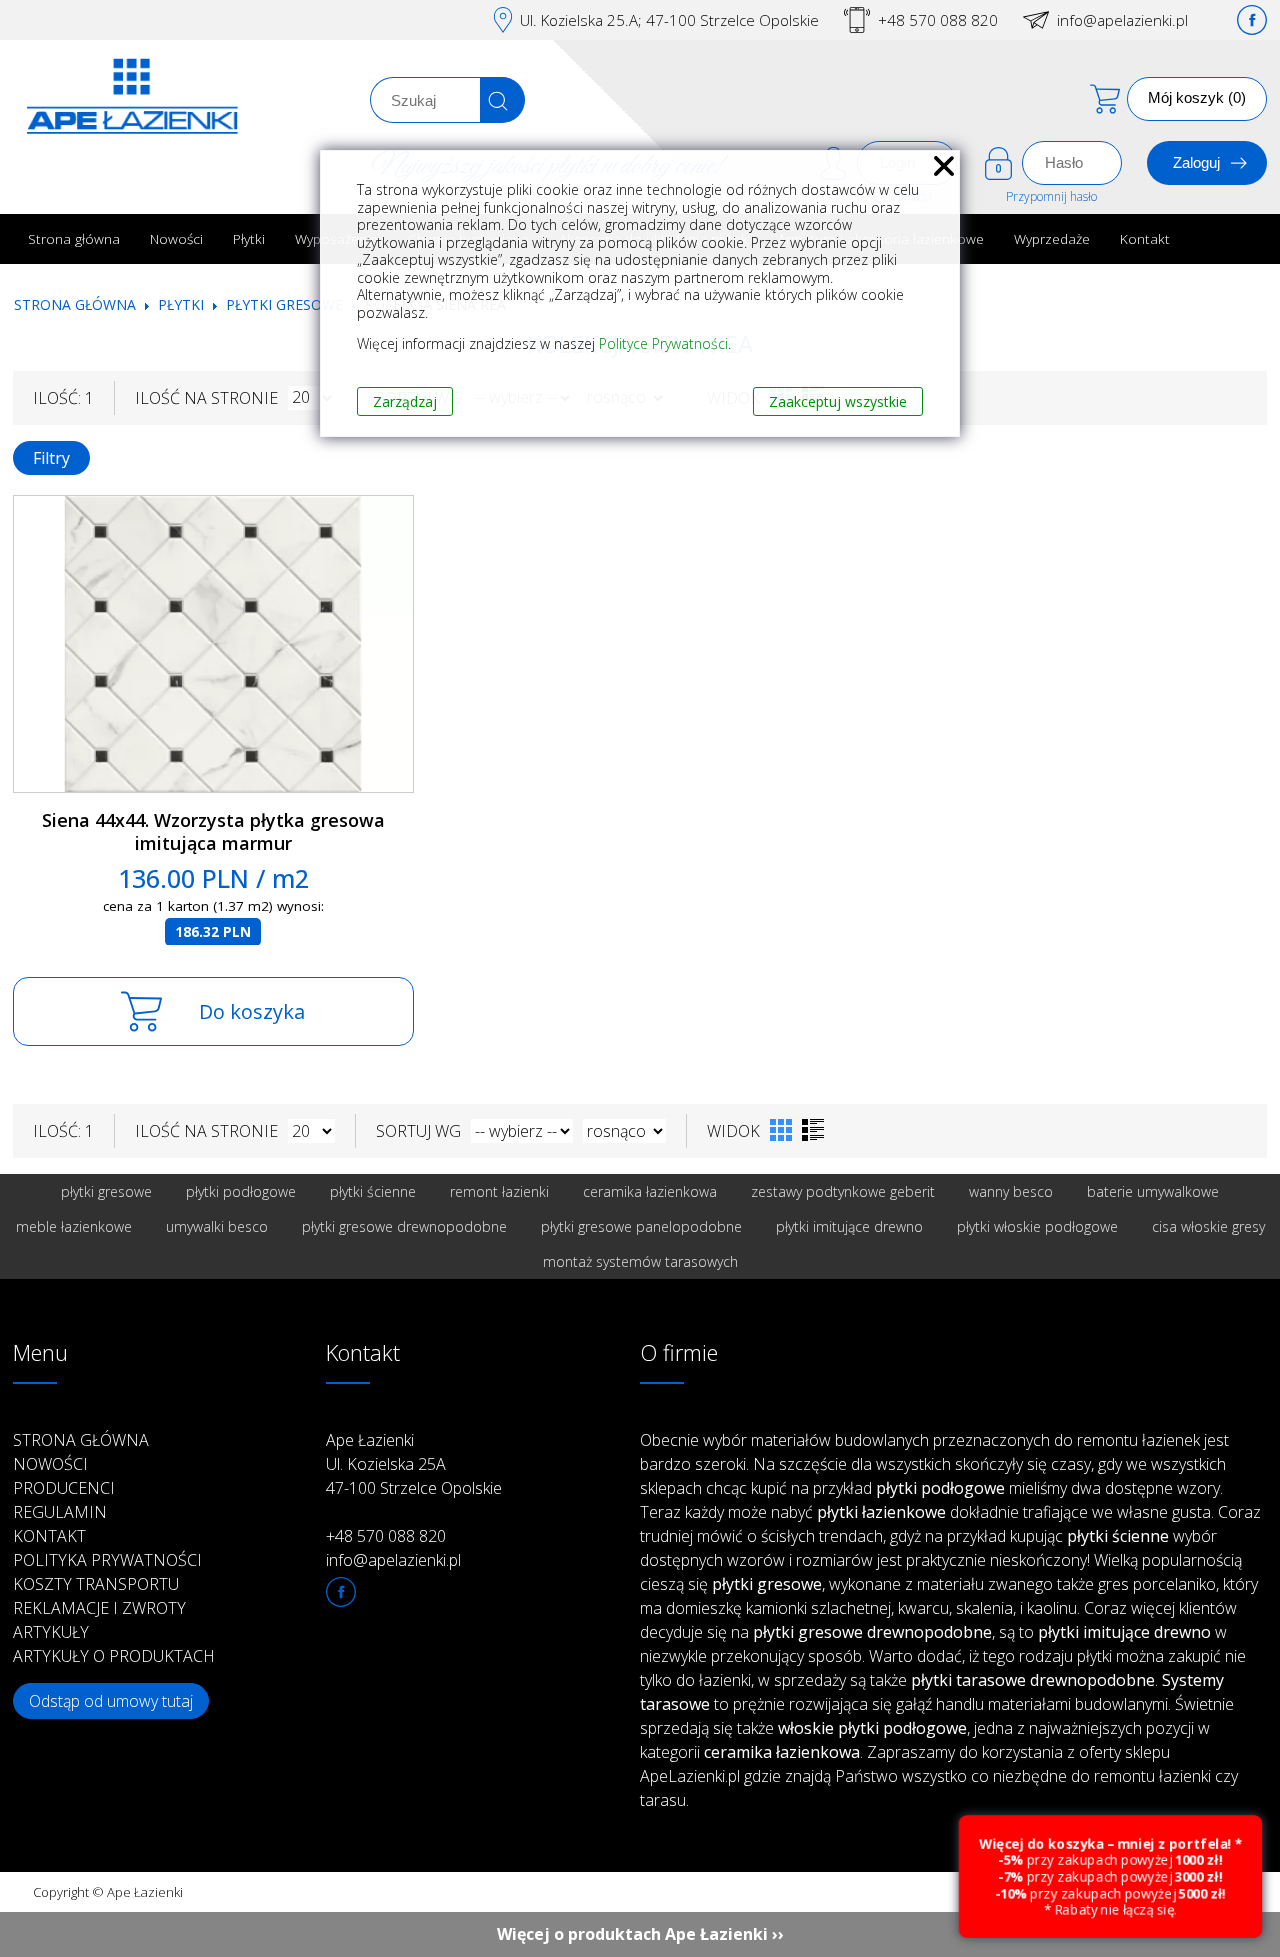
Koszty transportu (96, 1584)
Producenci (64, 1488)
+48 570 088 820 (938, 20)
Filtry (51, 458)
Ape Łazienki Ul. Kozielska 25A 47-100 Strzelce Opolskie (414, 1464)
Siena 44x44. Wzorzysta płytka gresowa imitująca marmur (213, 831)
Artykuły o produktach (114, 1656)
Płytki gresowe (284, 304)
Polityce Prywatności (663, 343)
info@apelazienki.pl (1122, 20)
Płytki (249, 238)
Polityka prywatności (107, 1560)
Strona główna (74, 238)
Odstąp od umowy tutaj (111, 1701)
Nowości (176, 238)
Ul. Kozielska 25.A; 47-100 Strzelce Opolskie (669, 20)
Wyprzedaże (1052, 238)
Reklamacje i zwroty (99, 1608)
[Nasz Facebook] (1252, 20)
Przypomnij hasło (1051, 196)
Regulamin (60, 1512)
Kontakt (1145, 238)
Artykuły (51, 1632)
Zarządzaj (405, 401)
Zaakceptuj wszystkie (838, 401)
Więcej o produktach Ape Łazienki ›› (640, 1934)
